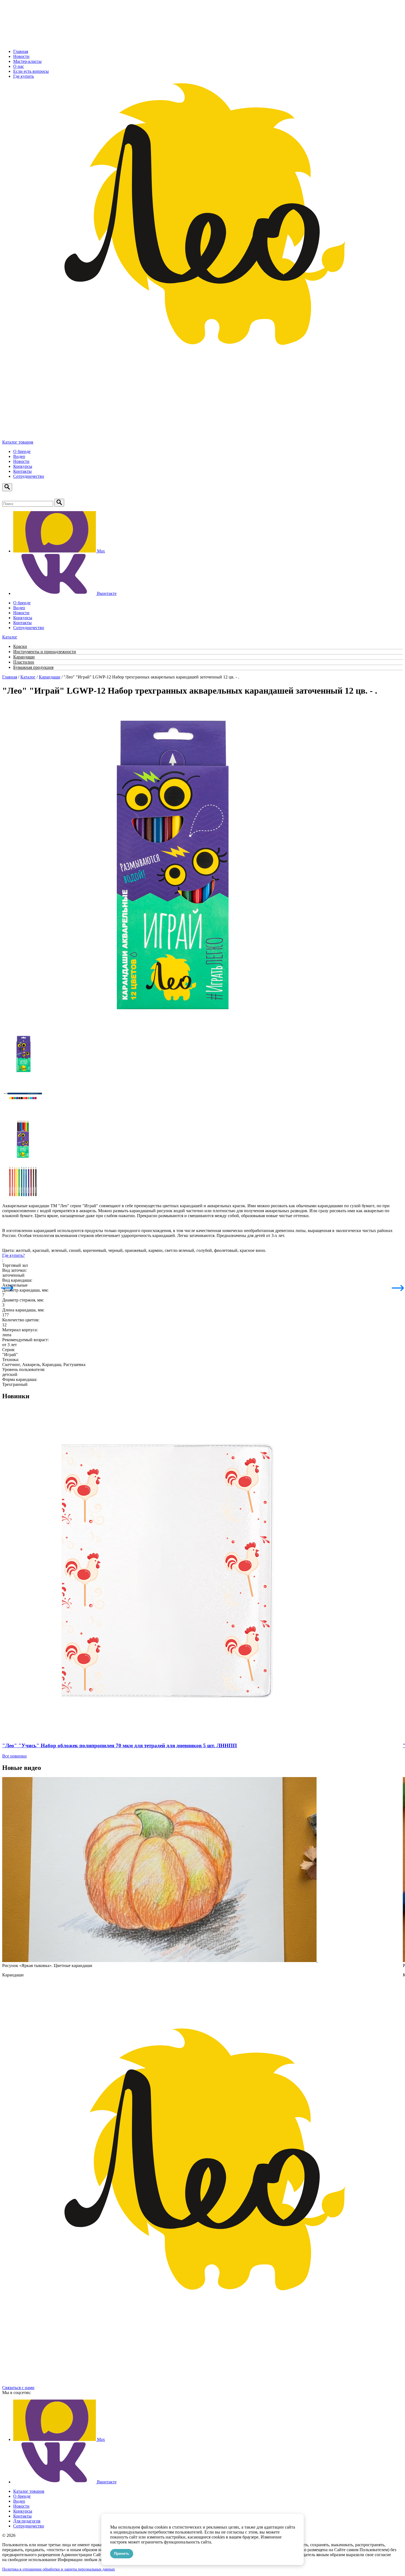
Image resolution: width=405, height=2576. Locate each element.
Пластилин (24, 662)
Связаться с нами (18, 2388)
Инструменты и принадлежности (45, 652)
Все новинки (14, 1756)
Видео (19, 456)
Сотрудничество (29, 476)
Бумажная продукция (33, 667)
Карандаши (24, 657)
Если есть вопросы (31, 71)
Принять (122, 2554)
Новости (21, 56)
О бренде (22, 451)
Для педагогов (27, 2521)
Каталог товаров (18, 442)
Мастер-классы (27, 61)
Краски (20, 646)
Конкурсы (23, 466)
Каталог (28, 677)
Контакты (22, 471)
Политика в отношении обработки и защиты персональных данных (59, 2569)
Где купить (24, 76)
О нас (19, 66)
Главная (21, 51)
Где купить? (13, 1255)
